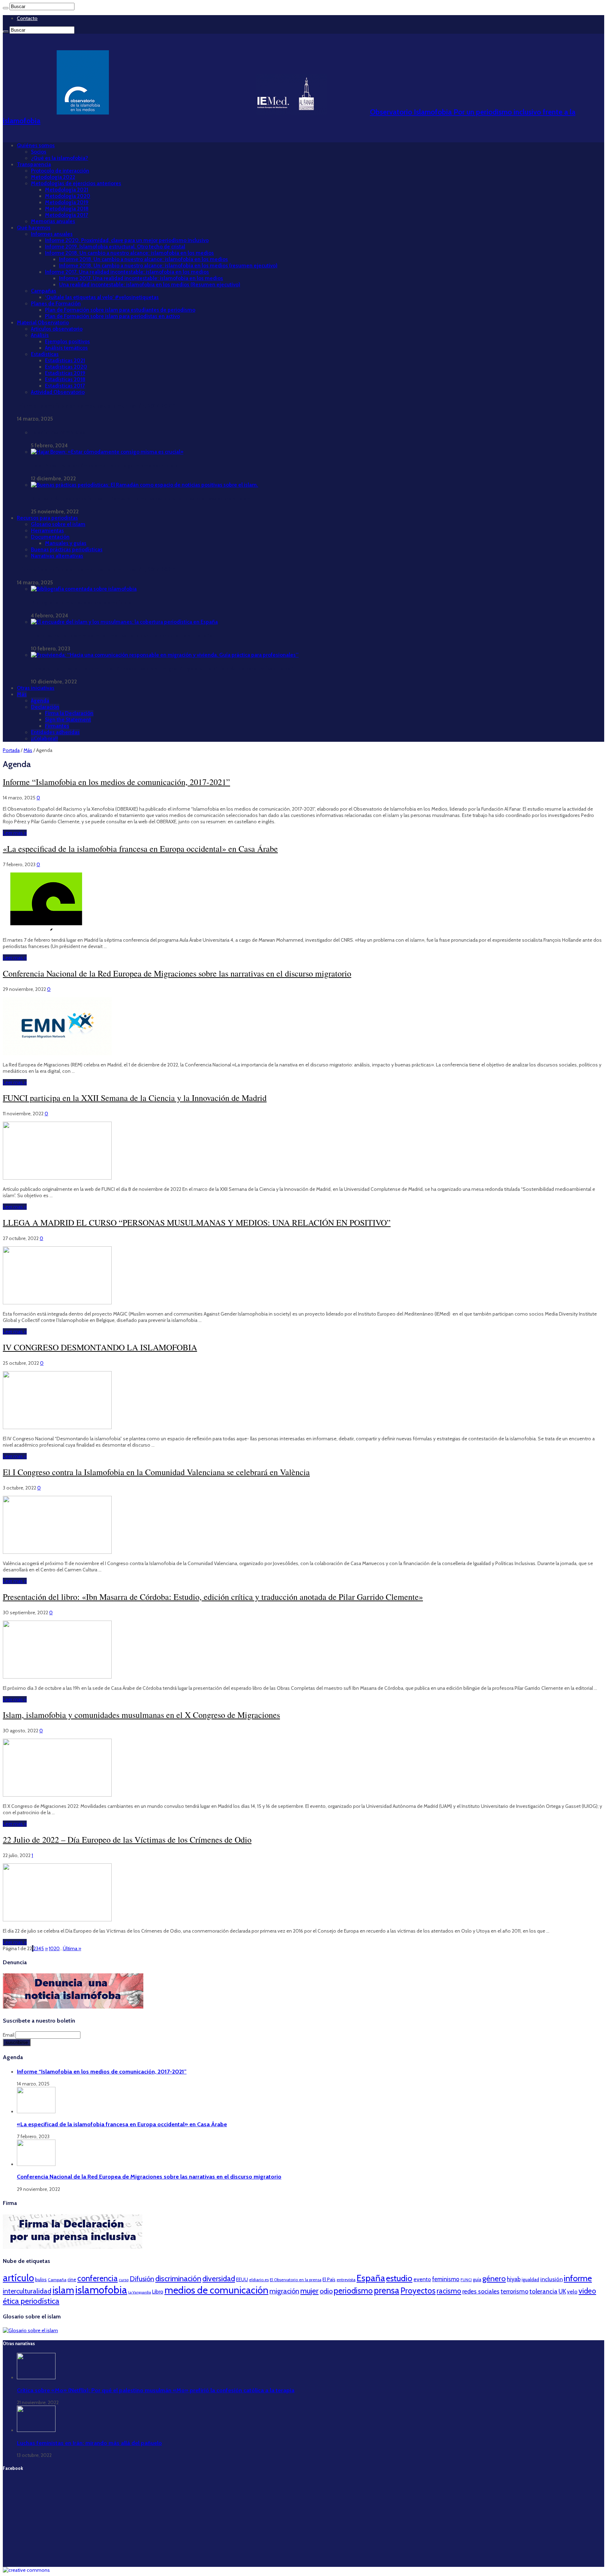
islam (63, 2290)
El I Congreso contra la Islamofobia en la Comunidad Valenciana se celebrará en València (156, 1472)
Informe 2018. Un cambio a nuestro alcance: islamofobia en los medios (129, 253)
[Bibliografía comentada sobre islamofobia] (84, 589)
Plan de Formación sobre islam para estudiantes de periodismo (120, 310)
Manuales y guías (66, 543)
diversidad (219, 2278)
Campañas (44, 291)
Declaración (45, 707)
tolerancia (543, 2291)
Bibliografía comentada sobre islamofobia (81, 603)
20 (57, 1948)
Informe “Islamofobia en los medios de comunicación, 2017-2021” (96, 406)
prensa (387, 2290)
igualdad (530, 2279)
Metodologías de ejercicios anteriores (76, 183)
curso (124, 2280)
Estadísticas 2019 (65, 373)
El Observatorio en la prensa (296, 2280)
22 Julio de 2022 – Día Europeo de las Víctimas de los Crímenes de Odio (127, 1839)
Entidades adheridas (55, 732)
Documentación (50, 537)
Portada (11, 750)
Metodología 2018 (67, 209)
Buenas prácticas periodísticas (67, 550)
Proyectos (418, 2291)
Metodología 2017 (67, 215)
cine (72, 2279)
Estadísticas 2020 (66, 367)
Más (22, 694)
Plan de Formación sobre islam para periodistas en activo (112, 316)
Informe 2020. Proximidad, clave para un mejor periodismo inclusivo (127, 240)
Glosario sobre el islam (58, 524)
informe (578, 2278)
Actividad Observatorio (58, 392)
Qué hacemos (34, 228)
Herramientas (47, 531)
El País (329, 2279)
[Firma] (73, 2247)
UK (562, 2291)
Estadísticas (45, 354)
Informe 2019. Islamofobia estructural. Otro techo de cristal (115, 247)
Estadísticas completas (58, 433)
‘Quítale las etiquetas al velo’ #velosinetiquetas (102, 297)
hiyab (514, 2279)
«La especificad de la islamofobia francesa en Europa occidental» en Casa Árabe (140, 849)
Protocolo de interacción (60, 171)
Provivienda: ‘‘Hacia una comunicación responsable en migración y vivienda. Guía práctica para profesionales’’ (162, 669)
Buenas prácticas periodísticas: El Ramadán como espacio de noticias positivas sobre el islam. (142, 499)
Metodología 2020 (68, 196)
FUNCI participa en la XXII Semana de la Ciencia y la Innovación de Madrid (135, 1098)
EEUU (242, 2279)
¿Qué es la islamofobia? (60, 158)
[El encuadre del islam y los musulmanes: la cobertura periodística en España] (124, 622)
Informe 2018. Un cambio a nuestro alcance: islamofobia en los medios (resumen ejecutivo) (168, 266)
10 (51, 1948)
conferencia (97, 2278)
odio (326, 2291)
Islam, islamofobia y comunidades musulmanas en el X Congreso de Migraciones (141, 1715)
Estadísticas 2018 (65, 379)
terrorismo (514, 2291)
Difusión (142, 2279)
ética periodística (31, 2301)
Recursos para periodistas (47, 518)
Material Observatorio (43, 323)
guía (477, 2279)
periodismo (353, 2291)
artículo (18, 2278)
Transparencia (34, 164)
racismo (449, 2291)
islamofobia (101, 2290)
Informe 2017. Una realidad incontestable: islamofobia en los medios (127, 272)
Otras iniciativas (36, 688)
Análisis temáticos (66, 348)
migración (284, 2291)
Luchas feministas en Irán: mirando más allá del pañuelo (89, 2443)
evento (422, 2279)
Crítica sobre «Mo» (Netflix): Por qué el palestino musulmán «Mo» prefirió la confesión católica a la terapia (156, 2390)
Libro (158, 2292)
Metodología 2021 (67, 190)
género (494, 2279)
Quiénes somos (36, 145)
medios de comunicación (216, 2290)
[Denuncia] (73, 2007)
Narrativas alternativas (57, 556)
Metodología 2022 (53, 177)
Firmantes (57, 726)
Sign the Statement (68, 720)
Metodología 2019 (67, 202)
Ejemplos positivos (67, 342)
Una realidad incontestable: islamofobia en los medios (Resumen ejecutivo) (150, 285)
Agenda (40, 701)
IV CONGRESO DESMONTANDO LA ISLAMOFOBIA (100, 1347)
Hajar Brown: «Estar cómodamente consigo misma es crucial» (104, 466)
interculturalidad (27, 2291)
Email (9, 2035)
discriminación (178, 2279)
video (587, 2291)
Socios (39, 152)
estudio (399, 2278)
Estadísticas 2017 (65, 386)
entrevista (346, 2280)
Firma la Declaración (69, 713)
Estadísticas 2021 (65, 361)
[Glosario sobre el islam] (30, 2330)
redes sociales (481, 2291)
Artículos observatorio (57, 329)
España (371, 2278)
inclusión (551, 2279)
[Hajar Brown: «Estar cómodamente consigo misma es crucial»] (107, 452)
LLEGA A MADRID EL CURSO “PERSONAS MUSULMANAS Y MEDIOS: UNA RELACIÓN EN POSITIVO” (197, 1222)
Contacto (27, 18)
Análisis (40, 335)
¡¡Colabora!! (44, 739)
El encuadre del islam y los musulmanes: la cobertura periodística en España (122, 636)
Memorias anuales (53, 221)
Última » (72, 1948)
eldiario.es (259, 2280)
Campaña (57, 2280)
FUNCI (466, 2280)
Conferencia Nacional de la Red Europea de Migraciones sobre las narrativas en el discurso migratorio (177, 973)
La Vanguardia (140, 2292)
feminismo (446, 2279)
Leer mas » (15, 833)
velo (572, 2292)
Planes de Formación (56, 304)
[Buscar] (6, 8)
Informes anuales (52, 234)
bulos (41, 2279)
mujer (309, 2291)
